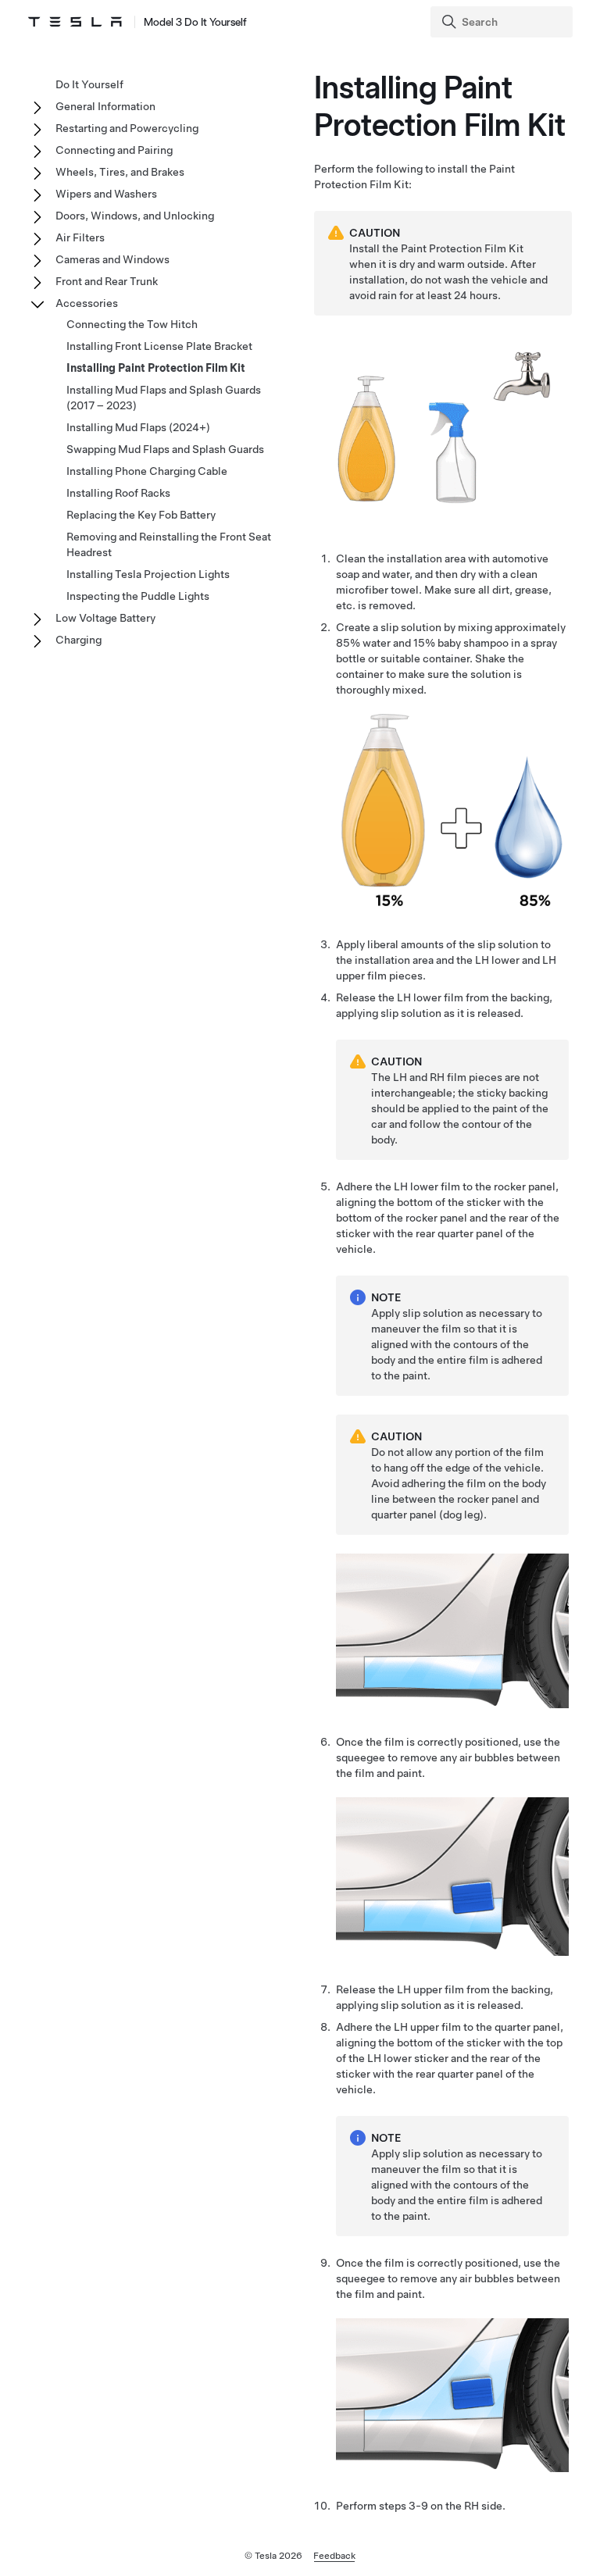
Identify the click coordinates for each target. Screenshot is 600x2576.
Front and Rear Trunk (107, 281)
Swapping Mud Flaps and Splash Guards (165, 449)
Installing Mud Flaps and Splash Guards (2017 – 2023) (164, 398)
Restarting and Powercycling (127, 128)
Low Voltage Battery (105, 618)
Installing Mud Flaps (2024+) (138, 427)
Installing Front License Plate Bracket (159, 346)
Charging (79, 640)
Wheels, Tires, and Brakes (120, 172)
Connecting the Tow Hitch (132, 324)
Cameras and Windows (112, 259)
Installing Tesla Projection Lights (148, 574)
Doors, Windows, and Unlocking (135, 216)
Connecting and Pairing (114, 150)
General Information (105, 106)
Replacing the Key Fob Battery (141, 515)
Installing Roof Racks (118, 493)
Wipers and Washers (106, 194)
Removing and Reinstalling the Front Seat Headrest (169, 544)
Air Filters (80, 237)
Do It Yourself (89, 84)
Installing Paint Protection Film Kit (156, 368)
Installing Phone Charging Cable (147, 471)
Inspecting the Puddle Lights (138, 596)
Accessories (87, 303)
